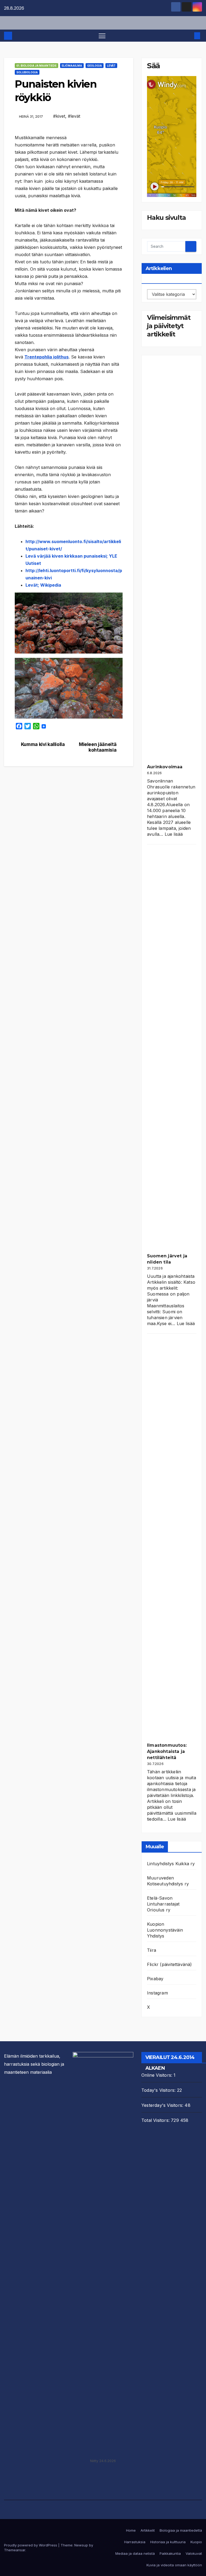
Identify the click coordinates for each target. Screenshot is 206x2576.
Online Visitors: (157, 2075)
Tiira (152, 1950)
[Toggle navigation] (102, 36)
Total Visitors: (156, 2120)
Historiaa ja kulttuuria (168, 2542)
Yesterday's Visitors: (163, 2105)
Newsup (81, 2545)
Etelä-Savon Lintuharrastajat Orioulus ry (163, 1904)
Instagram (157, 1993)
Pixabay (155, 1979)
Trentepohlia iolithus (47, 357)
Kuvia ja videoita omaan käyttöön (174, 2565)
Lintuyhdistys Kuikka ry (171, 1864)
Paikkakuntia (170, 2553)
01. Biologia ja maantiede (36, 66)
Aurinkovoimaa (165, 767)
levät (111, 66)
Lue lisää (174, 834)
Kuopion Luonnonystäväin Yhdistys (165, 1930)
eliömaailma (72, 66)
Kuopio (196, 2542)
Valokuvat (194, 2553)
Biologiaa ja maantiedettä (181, 2530)
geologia (95, 66)
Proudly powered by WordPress (31, 2545)
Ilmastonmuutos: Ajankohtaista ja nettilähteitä (167, 1751)
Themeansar (15, 2550)
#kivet (59, 116)
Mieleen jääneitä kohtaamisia (98, 747)
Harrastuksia (135, 2542)
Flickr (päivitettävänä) (170, 1964)
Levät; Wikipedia (43, 585)
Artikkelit (148, 2530)
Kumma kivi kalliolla (43, 744)
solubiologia (27, 72)
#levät (74, 116)
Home (131, 2530)
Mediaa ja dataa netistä (135, 2553)
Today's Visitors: (159, 2090)
